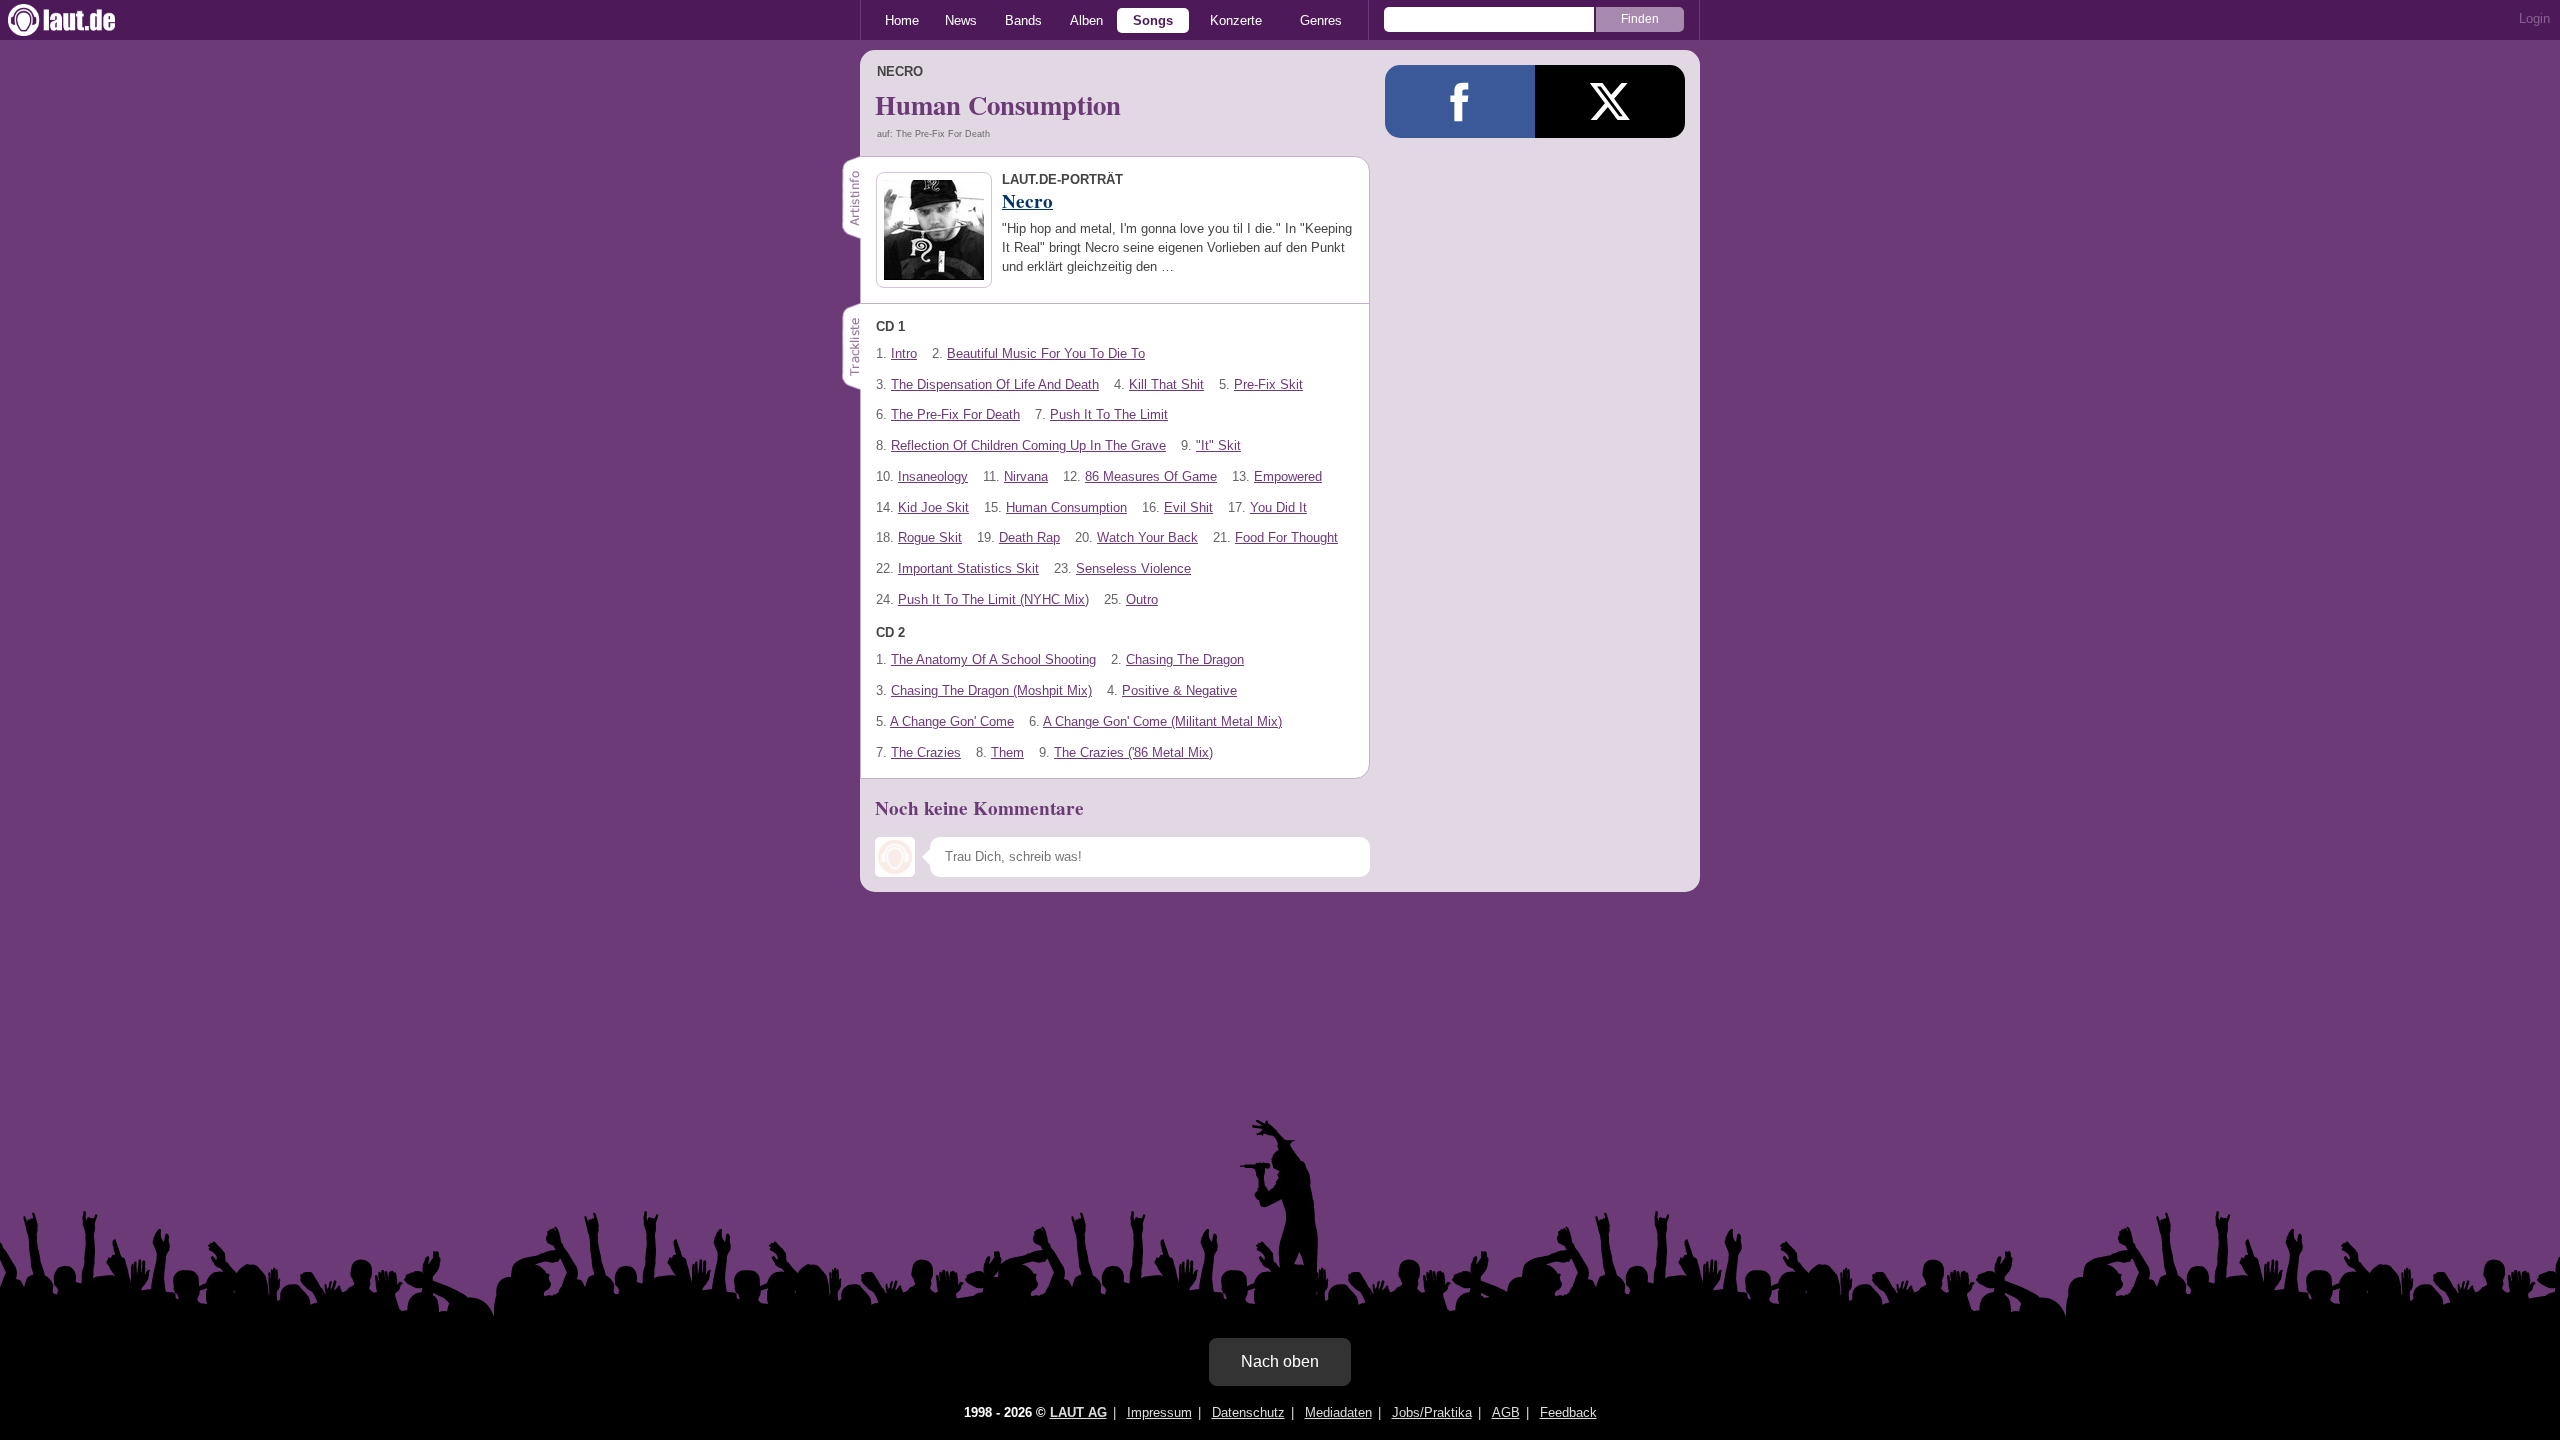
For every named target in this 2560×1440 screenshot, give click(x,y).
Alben (1086, 20)
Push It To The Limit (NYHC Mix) (993, 599)
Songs (1153, 20)
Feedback (1568, 1412)
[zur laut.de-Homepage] (80, 20)
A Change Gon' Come (952, 721)
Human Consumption (1066, 507)
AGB (1506, 1412)
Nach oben (1280, 1361)
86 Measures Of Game (1151, 476)
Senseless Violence (1133, 568)
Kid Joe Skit (933, 507)
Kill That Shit (1166, 384)
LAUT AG (1078, 1412)
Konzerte (1236, 20)
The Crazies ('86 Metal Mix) (1133, 752)
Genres (1321, 20)
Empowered (1288, 476)
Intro (904, 353)
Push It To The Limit (1109, 414)
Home (902, 20)
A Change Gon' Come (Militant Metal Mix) (1162, 721)
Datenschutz (1248, 1412)
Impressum (1159, 1412)
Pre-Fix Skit (1268, 384)
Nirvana (1026, 476)
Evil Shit (1188, 507)
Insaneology (933, 476)
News (961, 20)
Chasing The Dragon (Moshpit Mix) (991, 690)
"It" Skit (1218, 445)
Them (1007, 752)
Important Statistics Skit (968, 568)
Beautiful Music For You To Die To (1046, 353)
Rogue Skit (930, 537)
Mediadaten (1338, 1412)
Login (2534, 18)
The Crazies (926, 752)
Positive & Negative (1179, 690)
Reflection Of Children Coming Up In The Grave (1028, 445)
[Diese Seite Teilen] (1460, 101)
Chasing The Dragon (1185, 659)
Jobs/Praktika (1432, 1412)
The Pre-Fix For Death (955, 414)
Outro (1142, 599)
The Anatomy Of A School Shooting (993, 659)
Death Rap (1029, 537)
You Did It (1278, 507)
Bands (1023, 20)
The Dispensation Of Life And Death (995, 384)
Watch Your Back (1147, 537)
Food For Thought (1286, 537)
